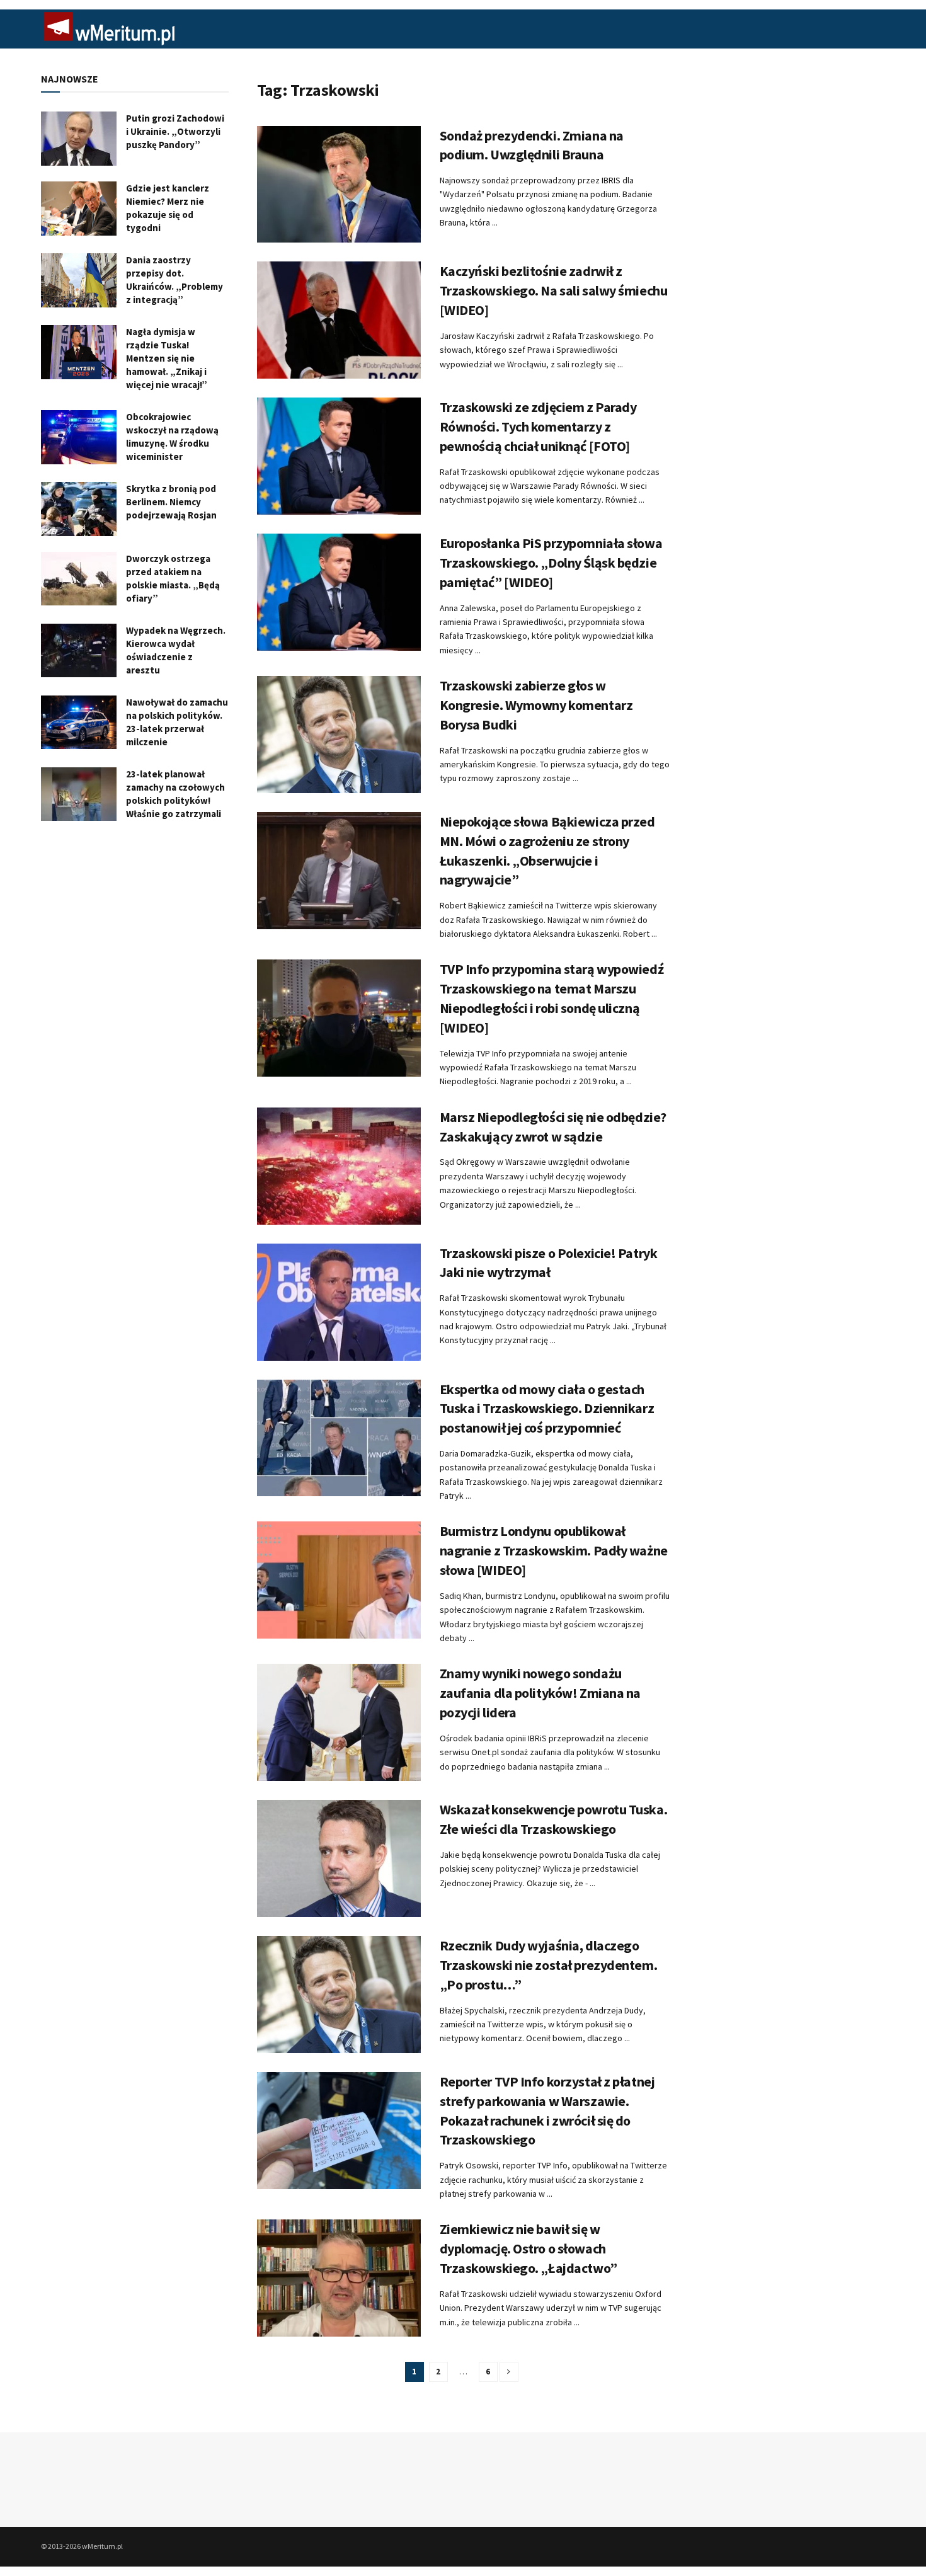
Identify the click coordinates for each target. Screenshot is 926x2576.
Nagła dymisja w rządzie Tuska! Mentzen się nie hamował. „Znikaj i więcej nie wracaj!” (167, 358)
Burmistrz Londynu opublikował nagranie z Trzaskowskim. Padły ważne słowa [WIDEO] (554, 1550)
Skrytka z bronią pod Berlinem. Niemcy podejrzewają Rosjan (171, 502)
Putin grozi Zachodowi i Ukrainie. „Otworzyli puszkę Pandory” (175, 131)
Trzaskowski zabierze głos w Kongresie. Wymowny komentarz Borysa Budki (536, 705)
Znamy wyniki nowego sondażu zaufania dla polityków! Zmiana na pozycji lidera (540, 1693)
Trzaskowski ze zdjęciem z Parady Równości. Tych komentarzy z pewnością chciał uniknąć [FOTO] (538, 426)
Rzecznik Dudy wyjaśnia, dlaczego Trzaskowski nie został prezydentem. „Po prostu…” (549, 1965)
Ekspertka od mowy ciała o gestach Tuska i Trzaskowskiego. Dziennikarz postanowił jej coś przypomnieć (547, 1409)
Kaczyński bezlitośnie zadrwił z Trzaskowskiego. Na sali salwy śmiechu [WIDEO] (554, 290)
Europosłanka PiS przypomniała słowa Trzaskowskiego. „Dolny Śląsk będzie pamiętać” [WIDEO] (551, 563)
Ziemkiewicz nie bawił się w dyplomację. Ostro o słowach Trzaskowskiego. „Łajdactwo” (529, 2248)
